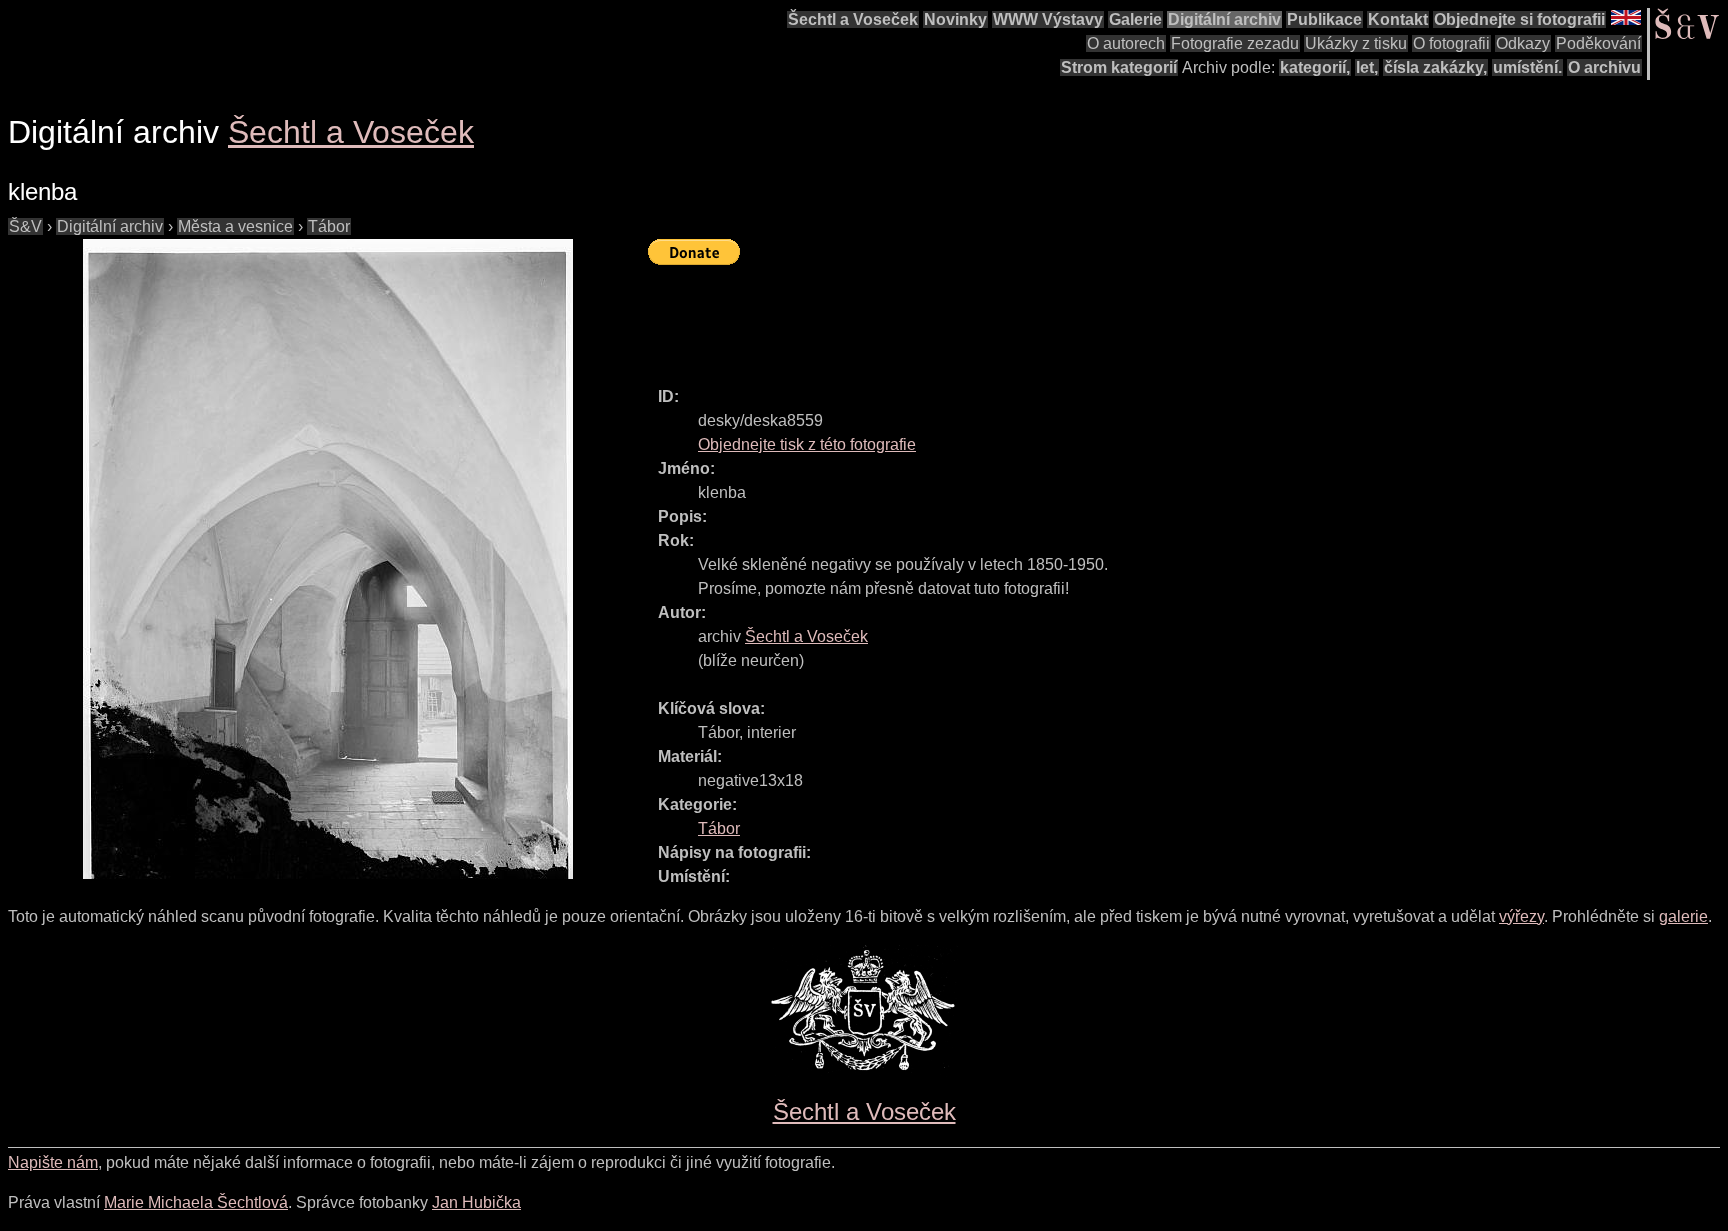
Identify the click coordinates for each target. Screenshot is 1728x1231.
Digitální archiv (1224, 19)
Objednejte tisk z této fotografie (807, 444)
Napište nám (53, 1162)
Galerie (1135, 19)
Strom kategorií (1119, 67)
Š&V (25, 226)
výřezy (1521, 916)
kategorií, (1315, 67)
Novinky (955, 19)
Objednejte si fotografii (1519, 19)
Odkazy (1523, 43)
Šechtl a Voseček (853, 19)
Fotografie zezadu (1235, 43)
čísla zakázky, (1435, 67)
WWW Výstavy (1048, 19)
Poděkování (1598, 43)
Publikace (1324, 19)
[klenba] (328, 559)
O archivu (1604, 67)
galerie (1683, 916)
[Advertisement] (1012, 317)
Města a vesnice (235, 226)
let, (1367, 67)
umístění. (1527, 67)
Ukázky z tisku (1356, 43)
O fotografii (1451, 43)
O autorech (1126, 43)
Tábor (329, 226)
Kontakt (1398, 19)
